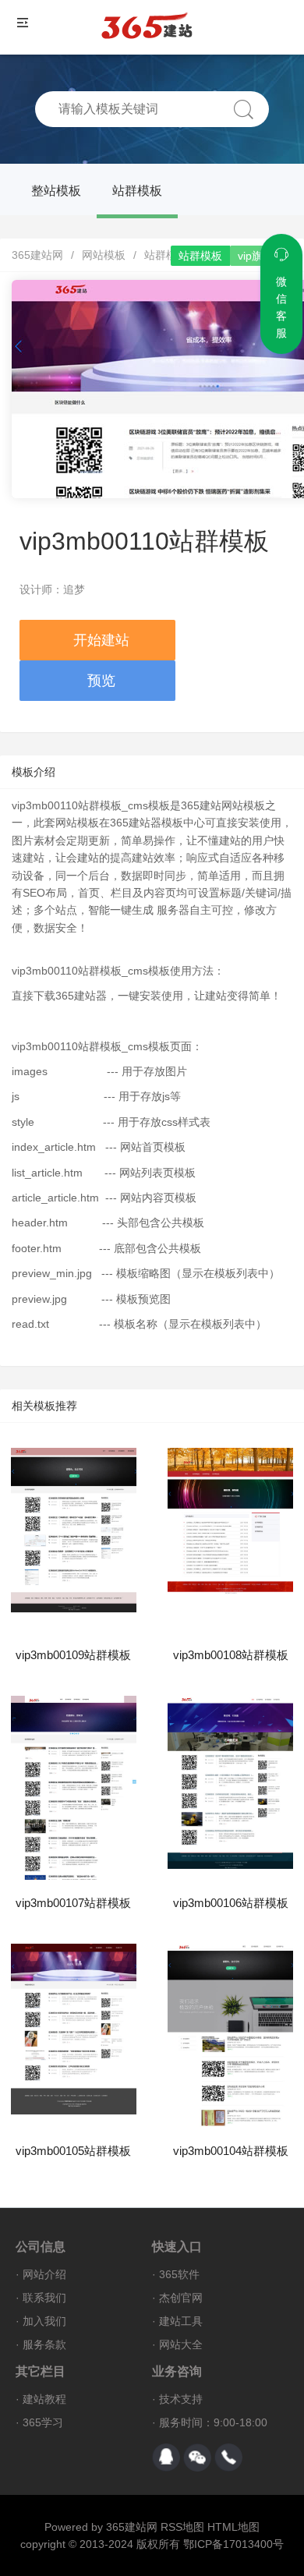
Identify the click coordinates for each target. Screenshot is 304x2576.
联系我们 (44, 2298)
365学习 (43, 2422)
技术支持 (181, 2399)
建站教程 (44, 2399)
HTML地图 (233, 2527)
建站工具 (181, 2321)
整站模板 (56, 191)
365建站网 (37, 255)
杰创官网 (181, 2298)
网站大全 (181, 2344)
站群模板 (137, 191)
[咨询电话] (228, 2457)
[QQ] (166, 2457)
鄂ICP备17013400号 (233, 2544)
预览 (101, 681)
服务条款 (44, 2344)
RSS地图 (182, 2527)
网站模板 (104, 255)
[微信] (197, 2457)
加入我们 (44, 2321)
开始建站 (101, 640)
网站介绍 (44, 2274)
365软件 (179, 2274)
